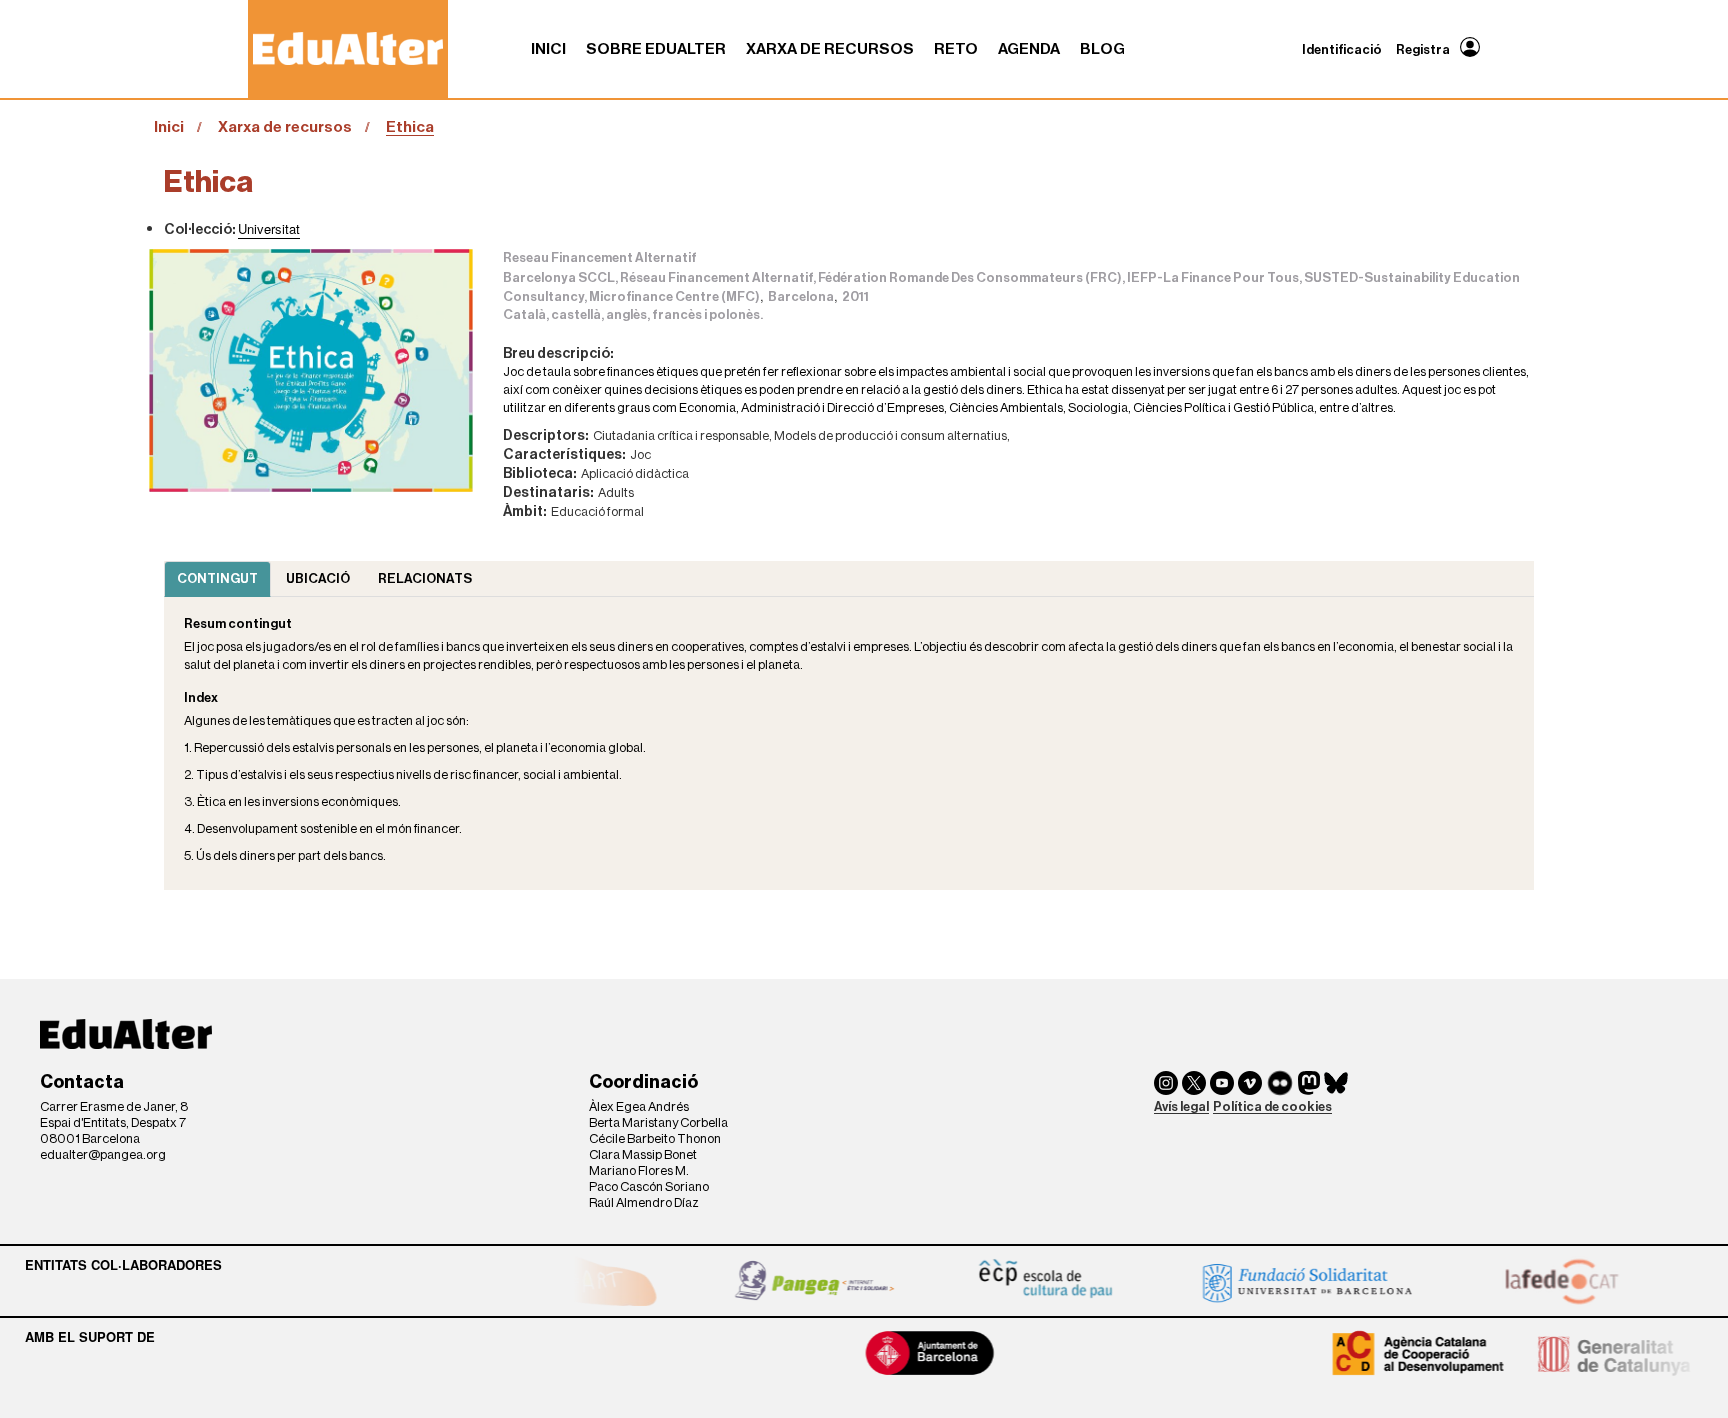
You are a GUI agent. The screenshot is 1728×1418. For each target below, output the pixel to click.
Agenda (1029, 49)
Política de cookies (1272, 1106)
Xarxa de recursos (830, 49)
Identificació (1342, 49)
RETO (956, 49)
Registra (1423, 49)
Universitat (269, 228)
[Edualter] (348, 48)
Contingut (217, 578)
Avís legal (1181, 1106)
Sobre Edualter (656, 49)
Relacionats (425, 578)
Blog (1102, 49)
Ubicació (318, 578)
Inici (548, 49)
